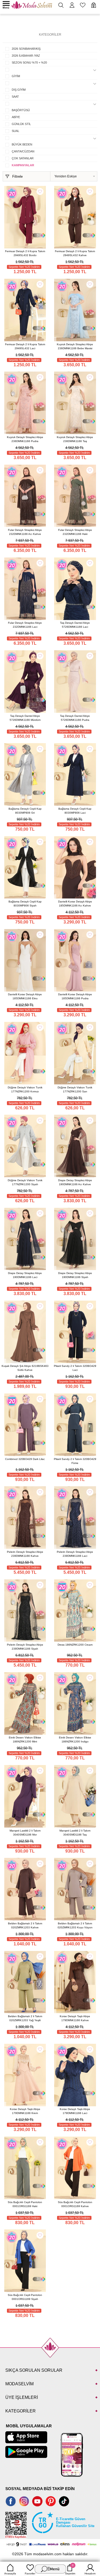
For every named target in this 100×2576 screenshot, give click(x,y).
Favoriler (30, 2573)
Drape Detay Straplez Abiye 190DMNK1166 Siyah (75, 1275)
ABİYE (16, 117)
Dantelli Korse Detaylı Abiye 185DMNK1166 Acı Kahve (75, 904)
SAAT (15, 97)
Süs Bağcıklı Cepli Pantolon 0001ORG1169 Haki (25, 2204)
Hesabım (90, 2573)
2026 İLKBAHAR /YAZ (26, 56)
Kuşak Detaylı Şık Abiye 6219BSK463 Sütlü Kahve (25, 1368)
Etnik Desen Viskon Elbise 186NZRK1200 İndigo (75, 1739)
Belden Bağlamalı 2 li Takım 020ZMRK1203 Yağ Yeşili (25, 2018)
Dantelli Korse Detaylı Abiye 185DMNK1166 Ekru (25, 996)
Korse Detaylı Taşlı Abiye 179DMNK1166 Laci (75, 2111)
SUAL (15, 131)
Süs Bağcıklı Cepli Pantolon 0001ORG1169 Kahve (75, 2204)
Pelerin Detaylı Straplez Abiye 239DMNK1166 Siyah (25, 1647)
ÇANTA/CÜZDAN (23, 151)
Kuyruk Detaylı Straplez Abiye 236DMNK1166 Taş (75, 439)
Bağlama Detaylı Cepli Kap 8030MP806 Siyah (25, 904)
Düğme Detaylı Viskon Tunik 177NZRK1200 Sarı (75, 1089)
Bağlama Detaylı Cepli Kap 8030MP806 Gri (25, 811)
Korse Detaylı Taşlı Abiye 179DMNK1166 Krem (25, 2111)
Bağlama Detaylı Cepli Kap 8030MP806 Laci (75, 811)
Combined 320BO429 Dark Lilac (25, 1459)
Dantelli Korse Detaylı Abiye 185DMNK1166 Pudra (75, 996)
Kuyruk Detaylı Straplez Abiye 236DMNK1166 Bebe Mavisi (75, 346)
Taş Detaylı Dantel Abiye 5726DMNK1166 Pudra (75, 718)
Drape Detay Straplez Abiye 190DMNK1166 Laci (25, 1275)
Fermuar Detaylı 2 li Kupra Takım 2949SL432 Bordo (25, 253)
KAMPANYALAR (23, 165)
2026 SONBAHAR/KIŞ (26, 49)
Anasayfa (10, 2573)
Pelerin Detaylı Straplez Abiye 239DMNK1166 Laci (75, 1554)
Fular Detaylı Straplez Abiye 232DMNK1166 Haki (75, 532)
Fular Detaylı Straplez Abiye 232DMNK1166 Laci (25, 625)
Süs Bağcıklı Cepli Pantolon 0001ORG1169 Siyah (25, 2297)
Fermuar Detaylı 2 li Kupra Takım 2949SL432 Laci (25, 346)
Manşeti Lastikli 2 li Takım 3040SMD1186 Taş (75, 1833)
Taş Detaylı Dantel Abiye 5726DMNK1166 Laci (75, 625)
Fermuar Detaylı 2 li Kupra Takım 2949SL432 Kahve (75, 253)
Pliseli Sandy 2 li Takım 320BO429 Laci (75, 1368)
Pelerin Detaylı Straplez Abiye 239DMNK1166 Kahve (25, 1554)
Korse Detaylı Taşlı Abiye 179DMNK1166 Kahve (75, 2018)
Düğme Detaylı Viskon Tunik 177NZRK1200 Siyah (25, 1182)
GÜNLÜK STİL (21, 124)
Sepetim (70, 2569)
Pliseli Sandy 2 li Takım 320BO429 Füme (75, 1461)
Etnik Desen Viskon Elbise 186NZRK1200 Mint (25, 1739)
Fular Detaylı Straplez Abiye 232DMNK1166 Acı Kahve (25, 532)
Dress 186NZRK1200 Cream (75, 1645)
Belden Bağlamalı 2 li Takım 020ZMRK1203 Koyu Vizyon (75, 1925)
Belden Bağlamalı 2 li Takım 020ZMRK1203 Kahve (25, 1925)
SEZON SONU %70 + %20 (29, 63)
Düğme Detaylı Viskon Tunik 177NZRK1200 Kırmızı (25, 1089)
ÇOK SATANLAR (23, 158)
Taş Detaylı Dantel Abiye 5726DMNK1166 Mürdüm (25, 718)
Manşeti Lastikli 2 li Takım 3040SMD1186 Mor (25, 1833)
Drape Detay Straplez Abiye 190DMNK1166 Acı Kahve (75, 1182)
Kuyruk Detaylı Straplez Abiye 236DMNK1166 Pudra (25, 439)
